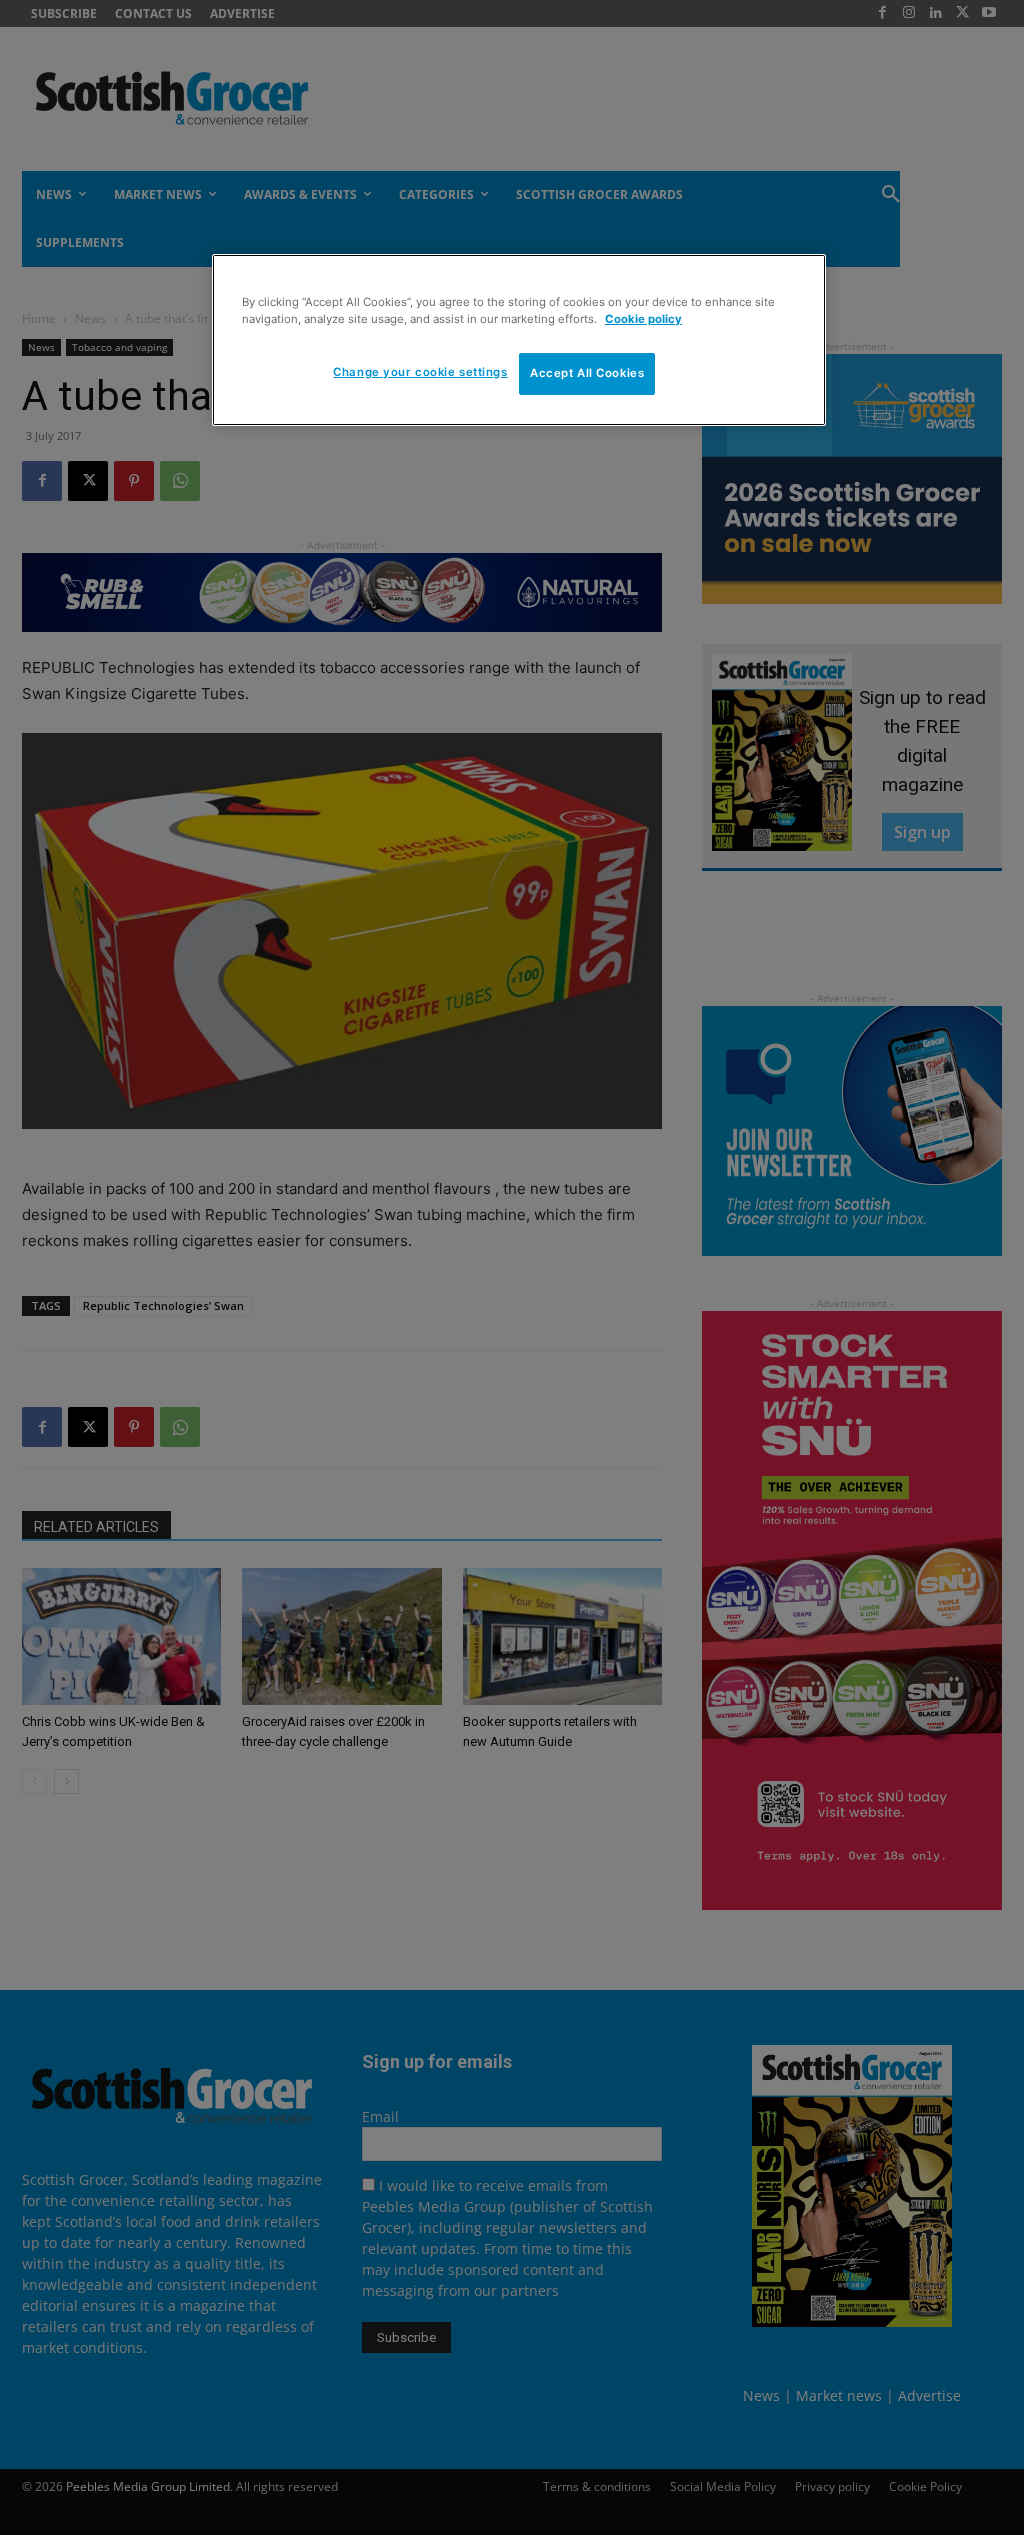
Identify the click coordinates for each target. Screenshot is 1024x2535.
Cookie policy (643, 319)
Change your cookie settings (420, 372)
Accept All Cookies (587, 373)
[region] (519, 340)
